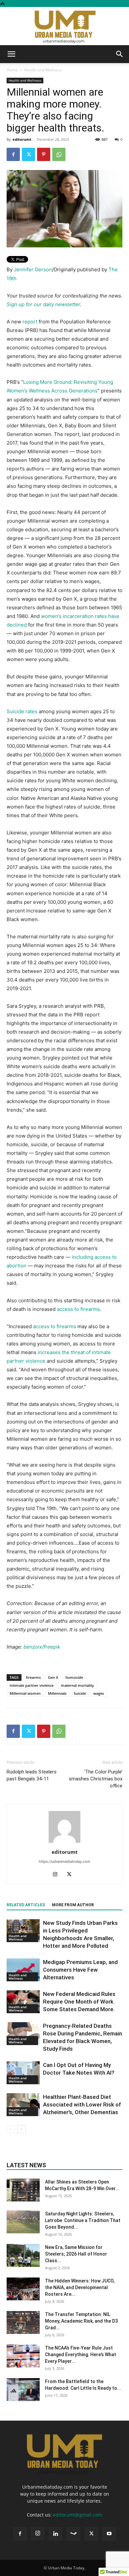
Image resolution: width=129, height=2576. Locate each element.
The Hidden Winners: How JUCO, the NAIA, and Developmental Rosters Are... (80, 2287)
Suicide (80, 1693)
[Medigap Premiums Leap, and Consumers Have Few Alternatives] (23, 1970)
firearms (33, 1677)
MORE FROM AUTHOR (73, 1905)
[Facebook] (13, 154)
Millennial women (25, 1693)
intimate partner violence (32, 1685)
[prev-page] (11, 2129)
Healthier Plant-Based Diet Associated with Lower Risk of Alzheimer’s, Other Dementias (82, 2104)
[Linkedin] (56, 2534)
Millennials (57, 1693)
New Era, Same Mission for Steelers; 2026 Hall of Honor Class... (76, 2254)
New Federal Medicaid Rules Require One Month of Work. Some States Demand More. (79, 2002)
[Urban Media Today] (64, 26)
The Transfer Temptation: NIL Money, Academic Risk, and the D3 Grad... (81, 2321)
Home (12, 70)
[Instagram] (58, 1875)
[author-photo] (64, 1843)
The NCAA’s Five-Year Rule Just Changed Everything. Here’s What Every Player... (81, 2355)
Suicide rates (22, 711)
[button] (11, 54)
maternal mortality (77, 1685)
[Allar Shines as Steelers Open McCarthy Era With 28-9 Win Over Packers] (23, 2190)
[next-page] (21, 2129)
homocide (74, 1677)
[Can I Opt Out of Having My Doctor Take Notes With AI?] (23, 2073)
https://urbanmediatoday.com (64, 1861)
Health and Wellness (43, 70)
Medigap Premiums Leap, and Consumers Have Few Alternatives (80, 1970)
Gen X (53, 1677)
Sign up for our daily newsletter (43, 304)
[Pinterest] (44, 154)
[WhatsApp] (59, 154)
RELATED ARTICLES (26, 1905)
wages (99, 1693)
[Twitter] (28, 154)
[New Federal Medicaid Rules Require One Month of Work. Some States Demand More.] (23, 2002)
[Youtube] (109, 2534)
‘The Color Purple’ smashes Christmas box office (96, 1779)
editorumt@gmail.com (78, 2515)
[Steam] (73, 2534)
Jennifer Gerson (33, 269)
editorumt (22, 139)
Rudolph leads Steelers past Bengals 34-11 (32, 1775)
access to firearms (78, 1309)
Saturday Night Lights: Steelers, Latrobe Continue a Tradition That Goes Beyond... (83, 2220)
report (30, 322)
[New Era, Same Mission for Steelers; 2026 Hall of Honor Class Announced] (23, 2255)
